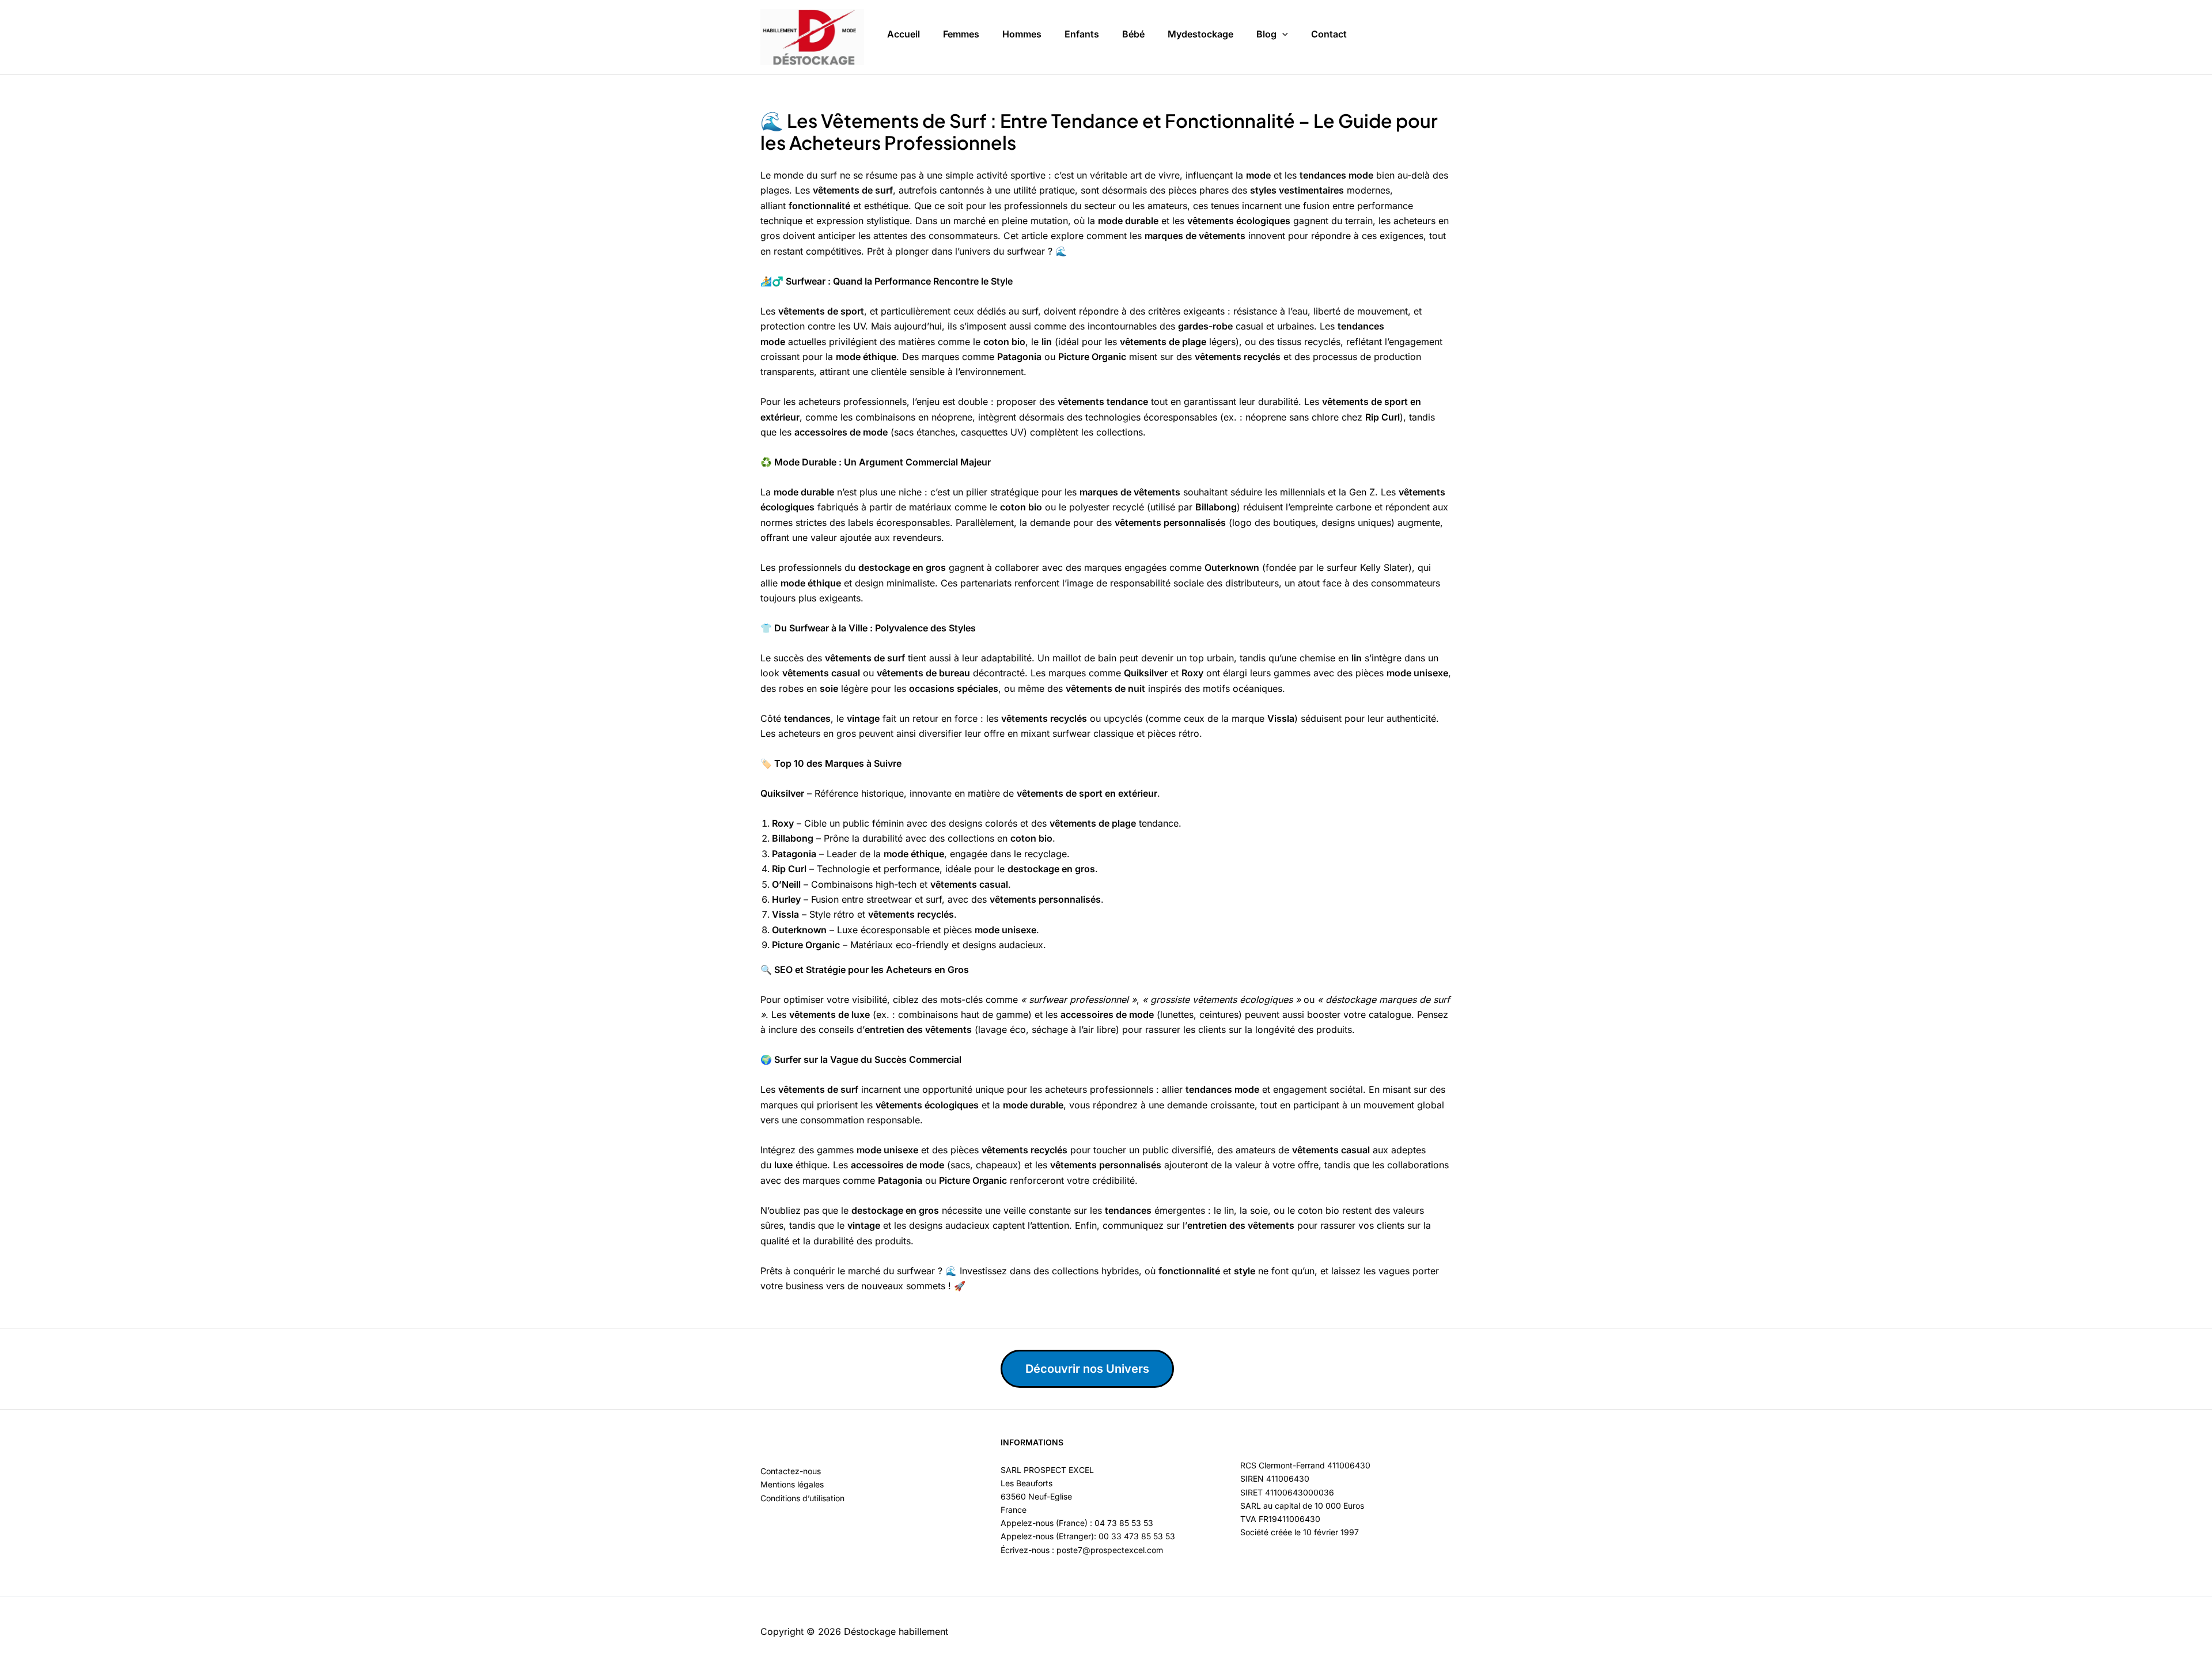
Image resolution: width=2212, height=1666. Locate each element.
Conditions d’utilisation (802, 1498)
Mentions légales (792, 1484)
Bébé (1133, 34)
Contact (1329, 34)
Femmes (961, 34)
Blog (1266, 34)
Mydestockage (1200, 34)
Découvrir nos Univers (1087, 1369)
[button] (1282, 35)
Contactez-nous (791, 1471)
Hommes (1022, 34)
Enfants (1082, 34)
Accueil (904, 34)
